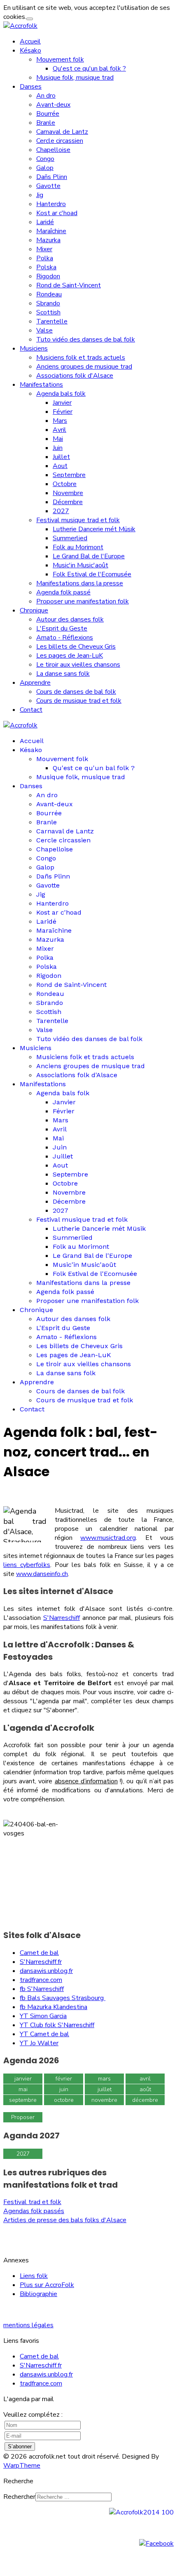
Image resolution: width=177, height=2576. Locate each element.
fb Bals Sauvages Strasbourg (63, 1998)
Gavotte (48, 186)
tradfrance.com (41, 1980)
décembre (145, 2100)
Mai (58, 439)
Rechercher (19, 2497)
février (64, 2079)
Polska (46, 267)
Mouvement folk (60, 60)
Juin (58, 448)
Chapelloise (53, 150)
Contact (31, 710)
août (145, 2089)
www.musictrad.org (108, 1538)
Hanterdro (51, 204)
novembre (104, 2100)
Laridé (45, 222)
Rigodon (48, 276)
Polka (45, 258)
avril (145, 2079)
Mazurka (48, 240)
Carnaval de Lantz (62, 132)
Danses (31, 87)
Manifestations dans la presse (80, 583)
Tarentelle (52, 321)
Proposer (23, 2117)
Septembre (69, 475)
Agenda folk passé (63, 592)
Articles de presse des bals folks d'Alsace (65, 2220)
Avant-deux (53, 105)
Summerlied (70, 538)
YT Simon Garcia (43, 2016)
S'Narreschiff (62, 1618)
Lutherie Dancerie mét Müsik (94, 529)
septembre (23, 2100)
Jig (40, 195)
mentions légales (28, 2325)
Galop (45, 168)
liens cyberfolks (27, 1565)
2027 (61, 511)
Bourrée (48, 114)
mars (104, 2079)
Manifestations (41, 385)
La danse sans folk (63, 674)
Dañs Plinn (52, 177)
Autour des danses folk (70, 619)
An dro (46, 96)
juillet (105, 2089)
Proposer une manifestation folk (83, 601)
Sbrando (48, 303)
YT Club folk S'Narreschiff (57, 2025)
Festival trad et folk (32, 2202)
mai (23, 2089)
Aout (60, 466)
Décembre (68, 502)
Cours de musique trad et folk (79, 701)
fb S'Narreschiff (42, 1989)
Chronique (34, 610)
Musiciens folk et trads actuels (81, 358)
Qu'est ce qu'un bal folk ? (89, 69)
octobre (64, 2100)
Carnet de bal (39, 1953)
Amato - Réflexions (65, 638)
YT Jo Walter (39, 2043)
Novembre (68, 493)
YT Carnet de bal (44, 2034)
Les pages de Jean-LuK (70, 656)
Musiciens (34, 349)
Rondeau (49, 294)
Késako (30, 50)
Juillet (61, 457)
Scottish (48, 312)
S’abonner (20, 2446)
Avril (59, 430)
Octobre (65, 484)
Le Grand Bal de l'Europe (89, 556)
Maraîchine (51, 231)
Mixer (44, 249)
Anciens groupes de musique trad (84, 367)
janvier (23, 2079)
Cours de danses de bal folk (76, 692)
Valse (44, 330)
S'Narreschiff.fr (41, 1962)
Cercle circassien (60, 141)
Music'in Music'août (80, 565)
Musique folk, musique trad (75, 78)
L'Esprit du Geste (62, 629)
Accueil (30, 41)
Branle (46, 123)
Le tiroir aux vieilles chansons (78, 665)
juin (64, 2089)
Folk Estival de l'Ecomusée (92, 574)
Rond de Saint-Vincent (69, 285)
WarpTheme (22, 2466)
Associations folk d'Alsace (75, 376)
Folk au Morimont (78, 547)
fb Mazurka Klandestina (54, 2007)
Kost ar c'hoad (57, 213)
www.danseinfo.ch (42, 1574)
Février (63, 412)
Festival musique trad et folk (78, 520)
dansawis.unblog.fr (46, 1971)
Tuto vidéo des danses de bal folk (86, 339)
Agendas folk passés (34, 2211)
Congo (45, 159)
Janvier (62, 403)
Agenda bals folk (61, 394)
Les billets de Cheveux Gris (76, 647)
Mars (60, 421)
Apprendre (35, 683)
